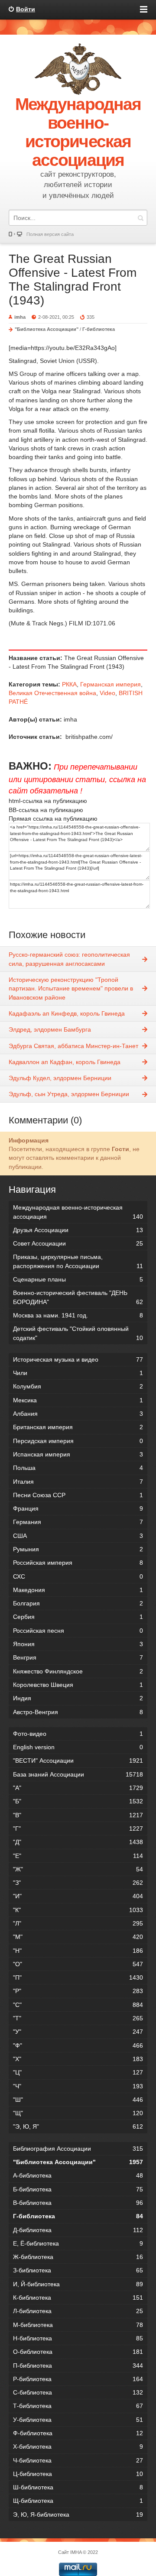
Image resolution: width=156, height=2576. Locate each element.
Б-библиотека (78, 2189)
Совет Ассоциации (78, 1243)
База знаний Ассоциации (78, 1774)
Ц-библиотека (78, 2474)
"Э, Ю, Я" (78, 2126)
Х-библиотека (78, 2447)
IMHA (76, 2552)
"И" (78, 1896)
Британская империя (78, 1427)
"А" (78, 1788)
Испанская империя (78, 1454)
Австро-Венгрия (78, 1712)
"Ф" (78, 2045)
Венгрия (78, 1657)
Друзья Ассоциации (78, 1230)
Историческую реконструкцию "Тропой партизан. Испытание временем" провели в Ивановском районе (71, 989)
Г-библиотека (99, 329)
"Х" (78, 2059)
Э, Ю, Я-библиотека (78, 2515)
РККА (69, 684)
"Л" (78, 1923)
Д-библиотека (78, 2230)
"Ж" (78, 1869)
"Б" (78, 1801)
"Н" (78, 1951)
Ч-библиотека (78, 2460)
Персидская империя (78, 1441)
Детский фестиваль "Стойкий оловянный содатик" (78, 1333)
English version (78, 1747)
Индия (78, 1698)
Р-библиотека (78, 2379)
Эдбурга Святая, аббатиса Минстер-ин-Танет (73, 1046)
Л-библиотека (78, 2311)
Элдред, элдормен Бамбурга (50, 1029)
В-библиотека (78, 2203)
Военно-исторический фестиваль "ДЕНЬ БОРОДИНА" (78, 1297)
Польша (78, 1468)
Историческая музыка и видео (78, 1359)
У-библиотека (78, 2420)
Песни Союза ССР (78, 1495)
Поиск (140, 218)
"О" (78, 1964)
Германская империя (110, 684)
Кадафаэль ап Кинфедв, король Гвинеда (67, 1013)
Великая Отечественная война (52, 693)
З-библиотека (78, 2270)
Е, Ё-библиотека (78, 2243)
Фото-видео (78, 1734)
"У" (78, 2032)
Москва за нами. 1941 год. (78, 1315)
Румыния (78, 1549)
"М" (78, 1937)
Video (107, 693)
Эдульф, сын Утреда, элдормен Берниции (69, 1094)
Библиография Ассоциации (78, 2149)
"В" (78, 1815)
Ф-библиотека (78, 2433)
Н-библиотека (78, 2338)
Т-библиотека (78, 2406)
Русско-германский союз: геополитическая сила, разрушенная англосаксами (69, 959)
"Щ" (78, 2113)
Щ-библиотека (78, 2501)
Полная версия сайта (50, 234)
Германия (78, 1522)
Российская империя (78, 1563)
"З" (78, 1883)
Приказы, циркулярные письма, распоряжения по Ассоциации (78, 1261)
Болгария (78, 1603)
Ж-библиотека (78, 2257)
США (78, 1536)
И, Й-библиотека (78, 2284)
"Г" (78, 1828)
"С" (78, 2005)
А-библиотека (78, 2175)
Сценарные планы (78, 1279)
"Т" (78, 2018)
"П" (78, 1977)
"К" (78, 1910)
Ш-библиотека (78, 2487)
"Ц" (78, 2072)
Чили (78, 1373)
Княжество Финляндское (78, 1671)
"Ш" (78, 2100)
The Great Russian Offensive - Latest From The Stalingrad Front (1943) (73, 280)
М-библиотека (78, 2325)
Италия (78, 1482)
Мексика (78, 1400)
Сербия (78, 1617)
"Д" (78, 1842)
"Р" (78, 1991)
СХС (78, 1576)
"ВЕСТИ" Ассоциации (78, 1760)
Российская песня (78, 1631)
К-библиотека (78, 2298)
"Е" (78, 1856)
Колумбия (78, 1386)
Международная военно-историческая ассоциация (78, 1212)
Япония (78, 1644)
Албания (78, 1414)
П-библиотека (78, 2366)
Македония (78, 1590)
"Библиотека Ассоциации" (47, 329)
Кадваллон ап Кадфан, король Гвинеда (65, 1062)
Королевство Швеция (78, 1685)
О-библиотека (78, 2352)
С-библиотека (78, 2392)
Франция (78, 1508)
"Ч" (78, 2086)
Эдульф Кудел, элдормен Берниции (60, 1078)
